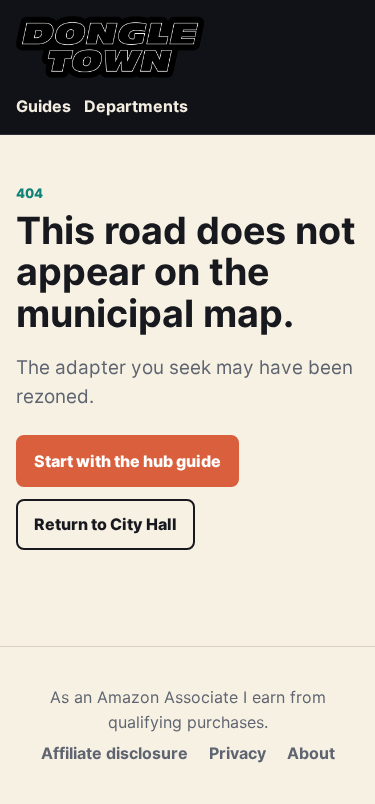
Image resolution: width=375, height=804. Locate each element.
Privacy (237, 753)
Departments (136, 106)
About (311, 753)
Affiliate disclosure (114, 753)
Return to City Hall (105, 524)
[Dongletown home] (110, 47)
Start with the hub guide (127, 461)
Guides (43, 106)
